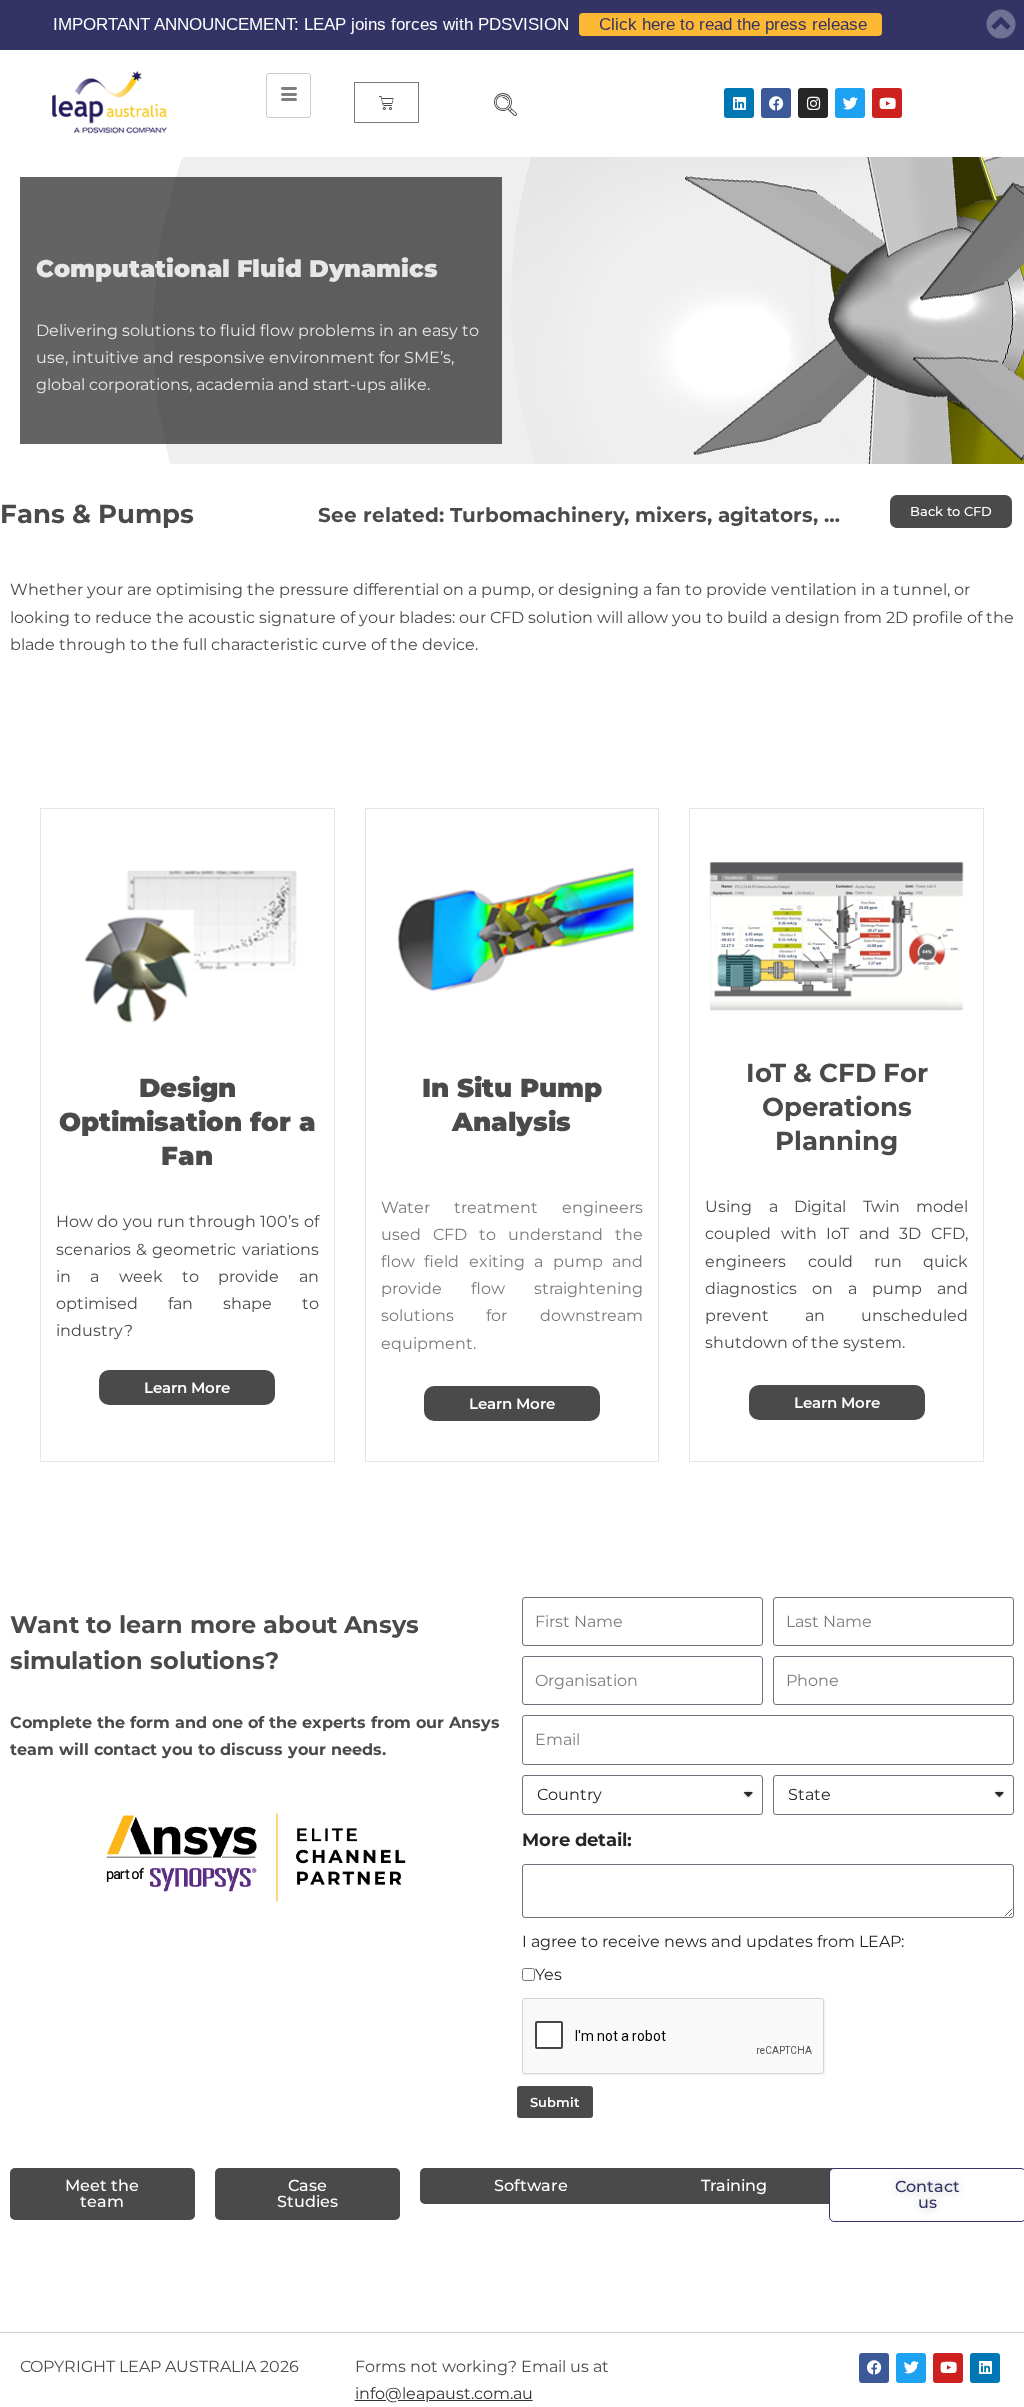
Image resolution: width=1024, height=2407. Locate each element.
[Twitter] (850, 103)
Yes (548, 1974)
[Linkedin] (739, 103)
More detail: (577, 1839)
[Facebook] (776, 103)
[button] (497, 107)
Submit (555, 2102)
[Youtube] (887, 103)
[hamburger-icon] (288, 95)
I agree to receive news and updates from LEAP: (713, 1941)
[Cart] (386, 102)
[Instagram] (813, 103)
